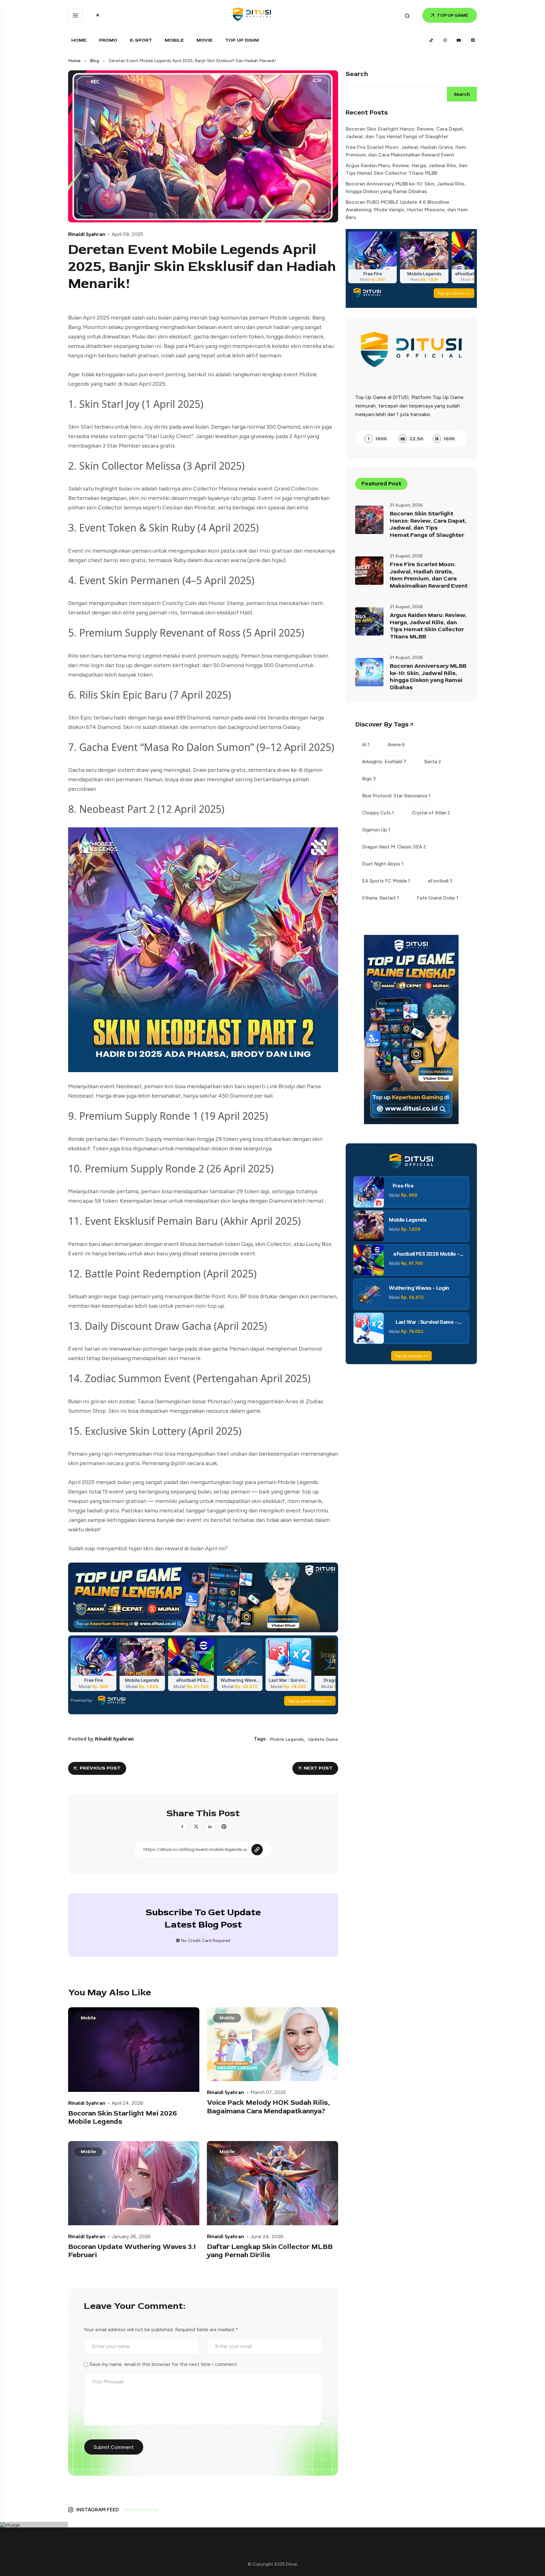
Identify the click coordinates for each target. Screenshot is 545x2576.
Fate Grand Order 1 (438, 898)
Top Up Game (453, 15)
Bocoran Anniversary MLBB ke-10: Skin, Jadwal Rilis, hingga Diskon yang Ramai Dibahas (406, 188)
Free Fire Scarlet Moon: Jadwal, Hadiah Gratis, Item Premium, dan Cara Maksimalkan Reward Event (406, 151)
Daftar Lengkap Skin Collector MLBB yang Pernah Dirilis (270, 2251)
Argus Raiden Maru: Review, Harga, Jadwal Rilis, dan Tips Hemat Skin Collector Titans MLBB (407, 169)
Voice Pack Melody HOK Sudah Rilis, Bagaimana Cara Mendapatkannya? (268, 2107)
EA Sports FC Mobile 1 (386, 881)
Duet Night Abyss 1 (383, 864)
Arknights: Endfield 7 (384, 762)
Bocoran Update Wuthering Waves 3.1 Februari (132, 2251)
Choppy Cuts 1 (378, 813)
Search (357, 74)
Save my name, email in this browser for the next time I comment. (164, 2364)
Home (79, 40)
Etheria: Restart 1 (381, 898)
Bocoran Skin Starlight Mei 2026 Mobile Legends (123, 2118)
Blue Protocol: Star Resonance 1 (396, 796)
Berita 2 (433, 762)
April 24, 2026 (128, 2103)
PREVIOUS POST (100, 1768)
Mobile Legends (287, 1740)
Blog (94, 61)
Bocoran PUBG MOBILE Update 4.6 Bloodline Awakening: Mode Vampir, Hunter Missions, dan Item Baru (407, 210)
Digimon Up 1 (376, 830)
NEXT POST (318, 1768)
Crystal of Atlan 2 (431, 813)
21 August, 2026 (406, 505)
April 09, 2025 (127, 234)
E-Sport (141, 40)
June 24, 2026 (267, 2237)
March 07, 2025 (268, 2092)
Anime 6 (396, 745)
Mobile (174, 40)
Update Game (323, 1740)
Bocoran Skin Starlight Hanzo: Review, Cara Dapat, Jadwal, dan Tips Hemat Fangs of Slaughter (405, 133)
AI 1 (366, 745)
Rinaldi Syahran (87, 234)
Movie (205, 40)
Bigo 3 (369, 779)
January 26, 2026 (131, 2237)
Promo (108, 40)
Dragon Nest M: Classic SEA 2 (394, 847)
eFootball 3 (440, 881)
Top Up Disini (242, 40)
